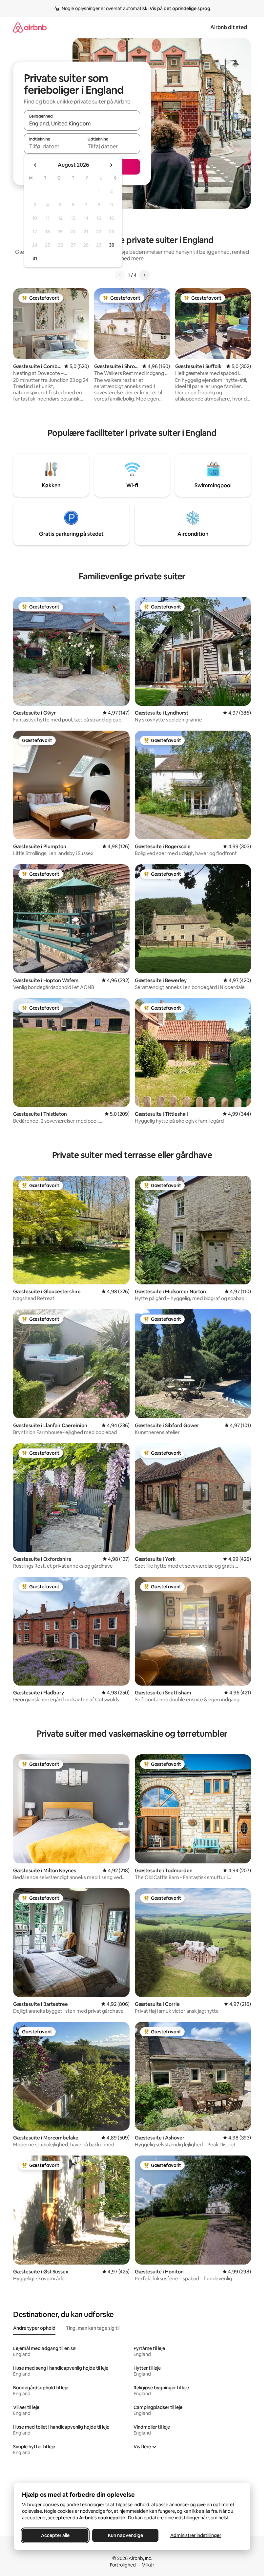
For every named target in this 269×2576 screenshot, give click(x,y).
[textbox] (53, 146)
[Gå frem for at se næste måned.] (111, 165)
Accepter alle (55, 2535)
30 (112, 245)
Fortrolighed (123, 2565)
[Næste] (144, 275)
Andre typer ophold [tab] (34, 2328)
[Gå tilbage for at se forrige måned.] (35, 165)
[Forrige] (120, 275)
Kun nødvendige (125, 2535)
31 (35, 258)
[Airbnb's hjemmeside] (30, 27)
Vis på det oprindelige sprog (180, 9)
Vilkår (148, 2565)
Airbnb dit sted (229, 27)
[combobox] (82, 123)
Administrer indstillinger (195, 2535)
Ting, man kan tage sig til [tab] (93, 2328)
